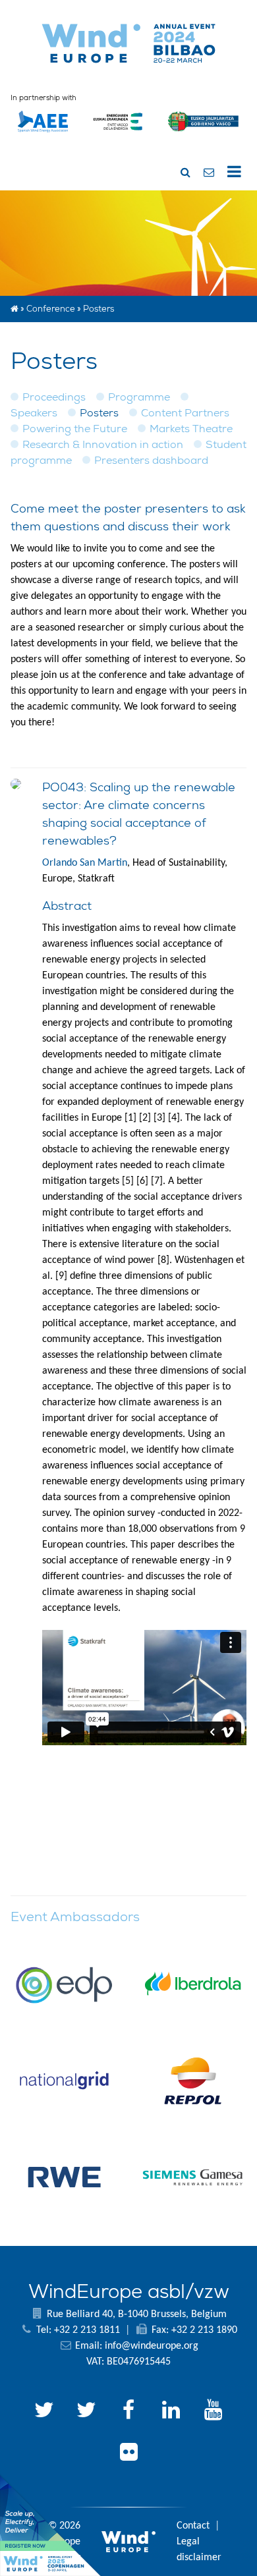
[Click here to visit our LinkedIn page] (171, 2412)
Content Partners (185, 413)
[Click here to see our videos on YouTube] (213, 2412)
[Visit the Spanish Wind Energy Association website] (43, 132)
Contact (193, 2526)
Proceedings (54, 397)
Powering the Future (75, 429)
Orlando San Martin (85, 863)
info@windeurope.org (152, 2346)
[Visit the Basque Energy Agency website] (118, 138)
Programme (139, 397)
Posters (99, 413)
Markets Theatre (191, 429)
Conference (51, 309)
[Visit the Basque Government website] (204, 138)
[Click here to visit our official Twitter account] (44, 2412)
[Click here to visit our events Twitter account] (86, 2412)
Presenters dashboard (151, 460)
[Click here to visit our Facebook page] (128, 2412)
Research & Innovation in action (103, 444)
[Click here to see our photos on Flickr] (128, 2454)
